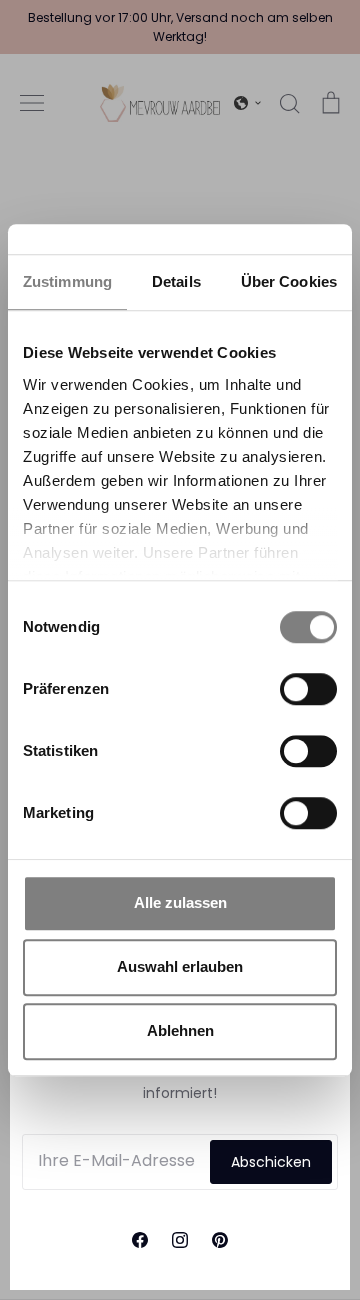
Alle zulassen (180, 902)
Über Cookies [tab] (289, 281)
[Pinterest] (220, 1240)
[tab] (176, 282)
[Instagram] (180, 1240)
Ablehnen (180, 1030)
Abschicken (271, 1162)
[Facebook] (140, 1240)
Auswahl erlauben (180, 966)
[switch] (308, 689)
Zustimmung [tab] (67, 281)
